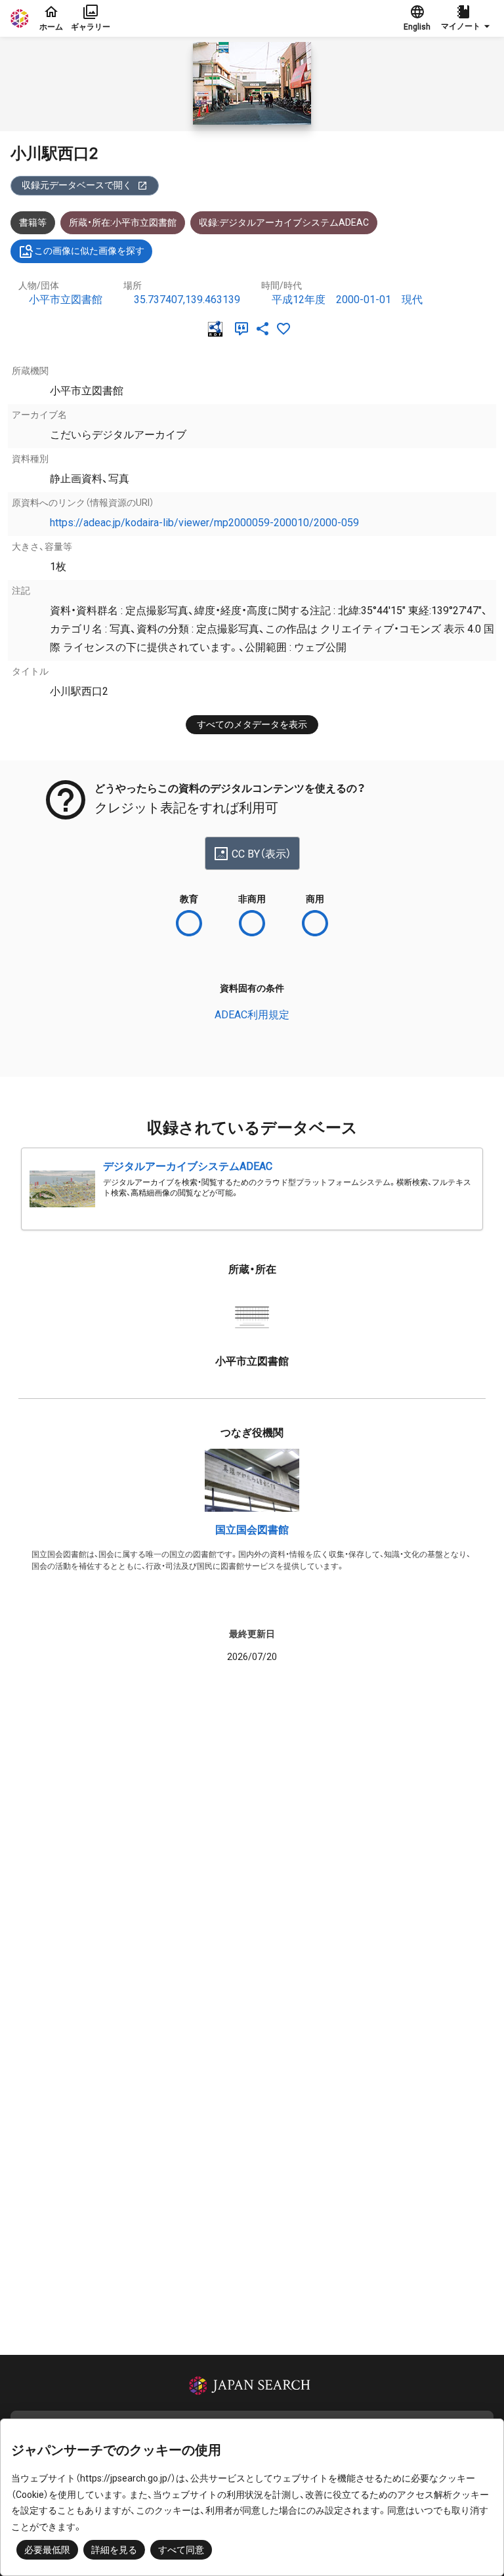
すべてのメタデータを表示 (252, 724)
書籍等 (33, 222)
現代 (412, 300)
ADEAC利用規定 (252, 1015)
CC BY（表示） (262, 854)
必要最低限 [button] (47, 2550)
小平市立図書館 (66, 300)
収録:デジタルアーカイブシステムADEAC (284, 222)
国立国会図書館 (252, 1530)
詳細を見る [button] (114, 2550)
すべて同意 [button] (181, 2550)
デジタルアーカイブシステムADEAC (188, 1166)
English (417, 27)
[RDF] (218, 329)
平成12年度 (299, 300)
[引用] (244, 329)
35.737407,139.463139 (187, 300)
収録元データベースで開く (77, 185)
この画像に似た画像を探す (89, 251)
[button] (467, 18)
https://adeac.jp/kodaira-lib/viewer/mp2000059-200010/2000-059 (204, 523)
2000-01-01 (364, 300)
